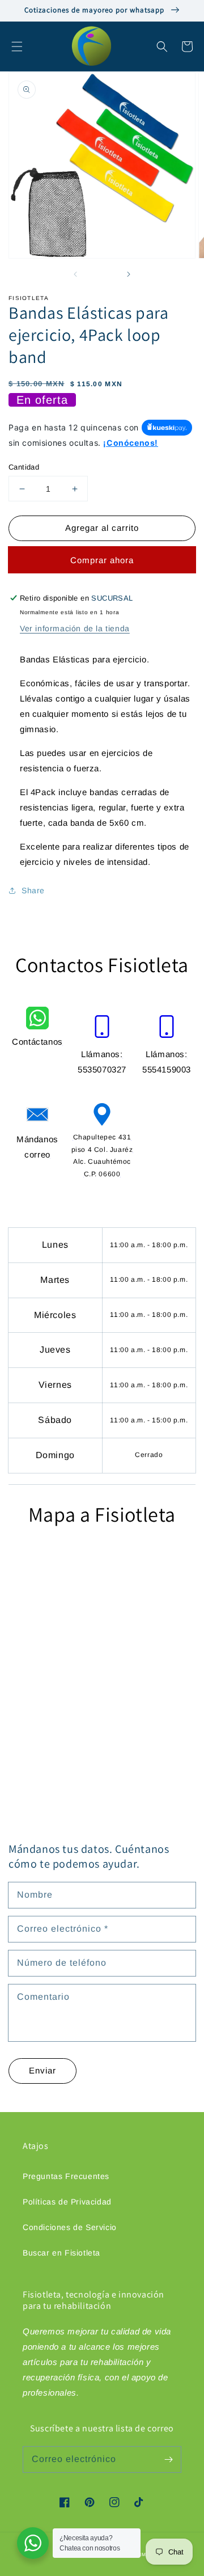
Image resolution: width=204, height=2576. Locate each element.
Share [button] (33, 890)
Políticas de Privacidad (67, 2202)
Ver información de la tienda (75, 628)
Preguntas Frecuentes (66, 2176)
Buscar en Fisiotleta (61, 2253)
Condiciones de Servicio (70, 2227)
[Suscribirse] (168, 2459)
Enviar (42, 2070)
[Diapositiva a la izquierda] (76, 274)
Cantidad (24, 467)
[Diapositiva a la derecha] (128, 274)
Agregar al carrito (102, 528)
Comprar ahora (102, 560)
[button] (17, 47)
